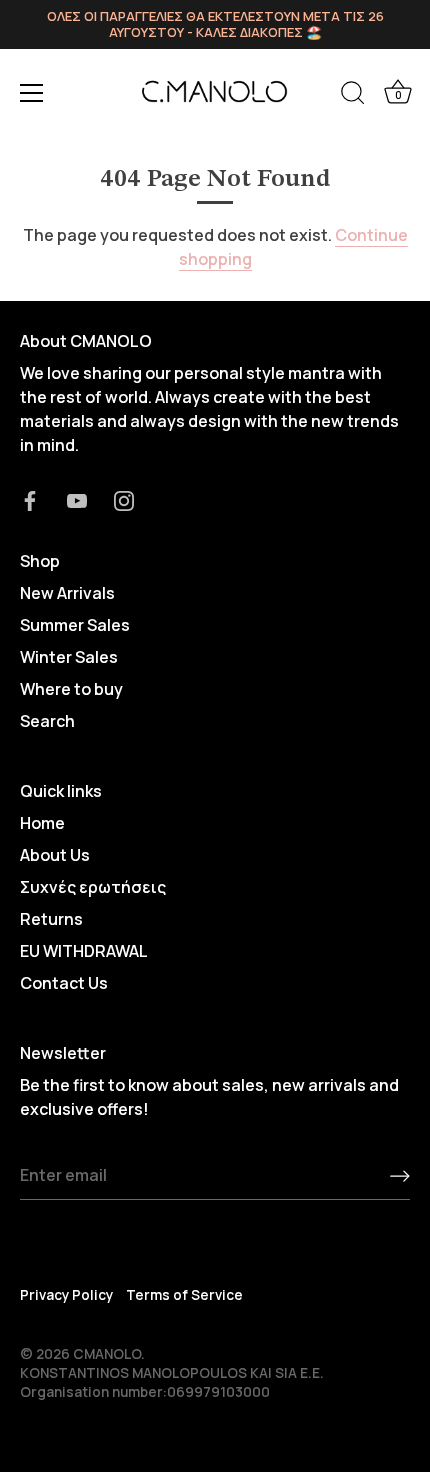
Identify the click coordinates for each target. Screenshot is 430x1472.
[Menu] (32, 93)
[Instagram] (124, 499)
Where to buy (71, 689)
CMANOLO (107, 1354)
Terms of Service (184, 1295)
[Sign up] (400, 1176)
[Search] (353, 96)
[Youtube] (77, 499)
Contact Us (64, 983)
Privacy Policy (66, 1295)
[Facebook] (30, 499)
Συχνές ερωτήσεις (93, 887)
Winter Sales (69, 657)
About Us (55, 855)
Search (47, 721)
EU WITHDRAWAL (84, 951)
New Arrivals (67, 593)
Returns (51, 919)
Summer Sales (75, 625)
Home (42, 823)
